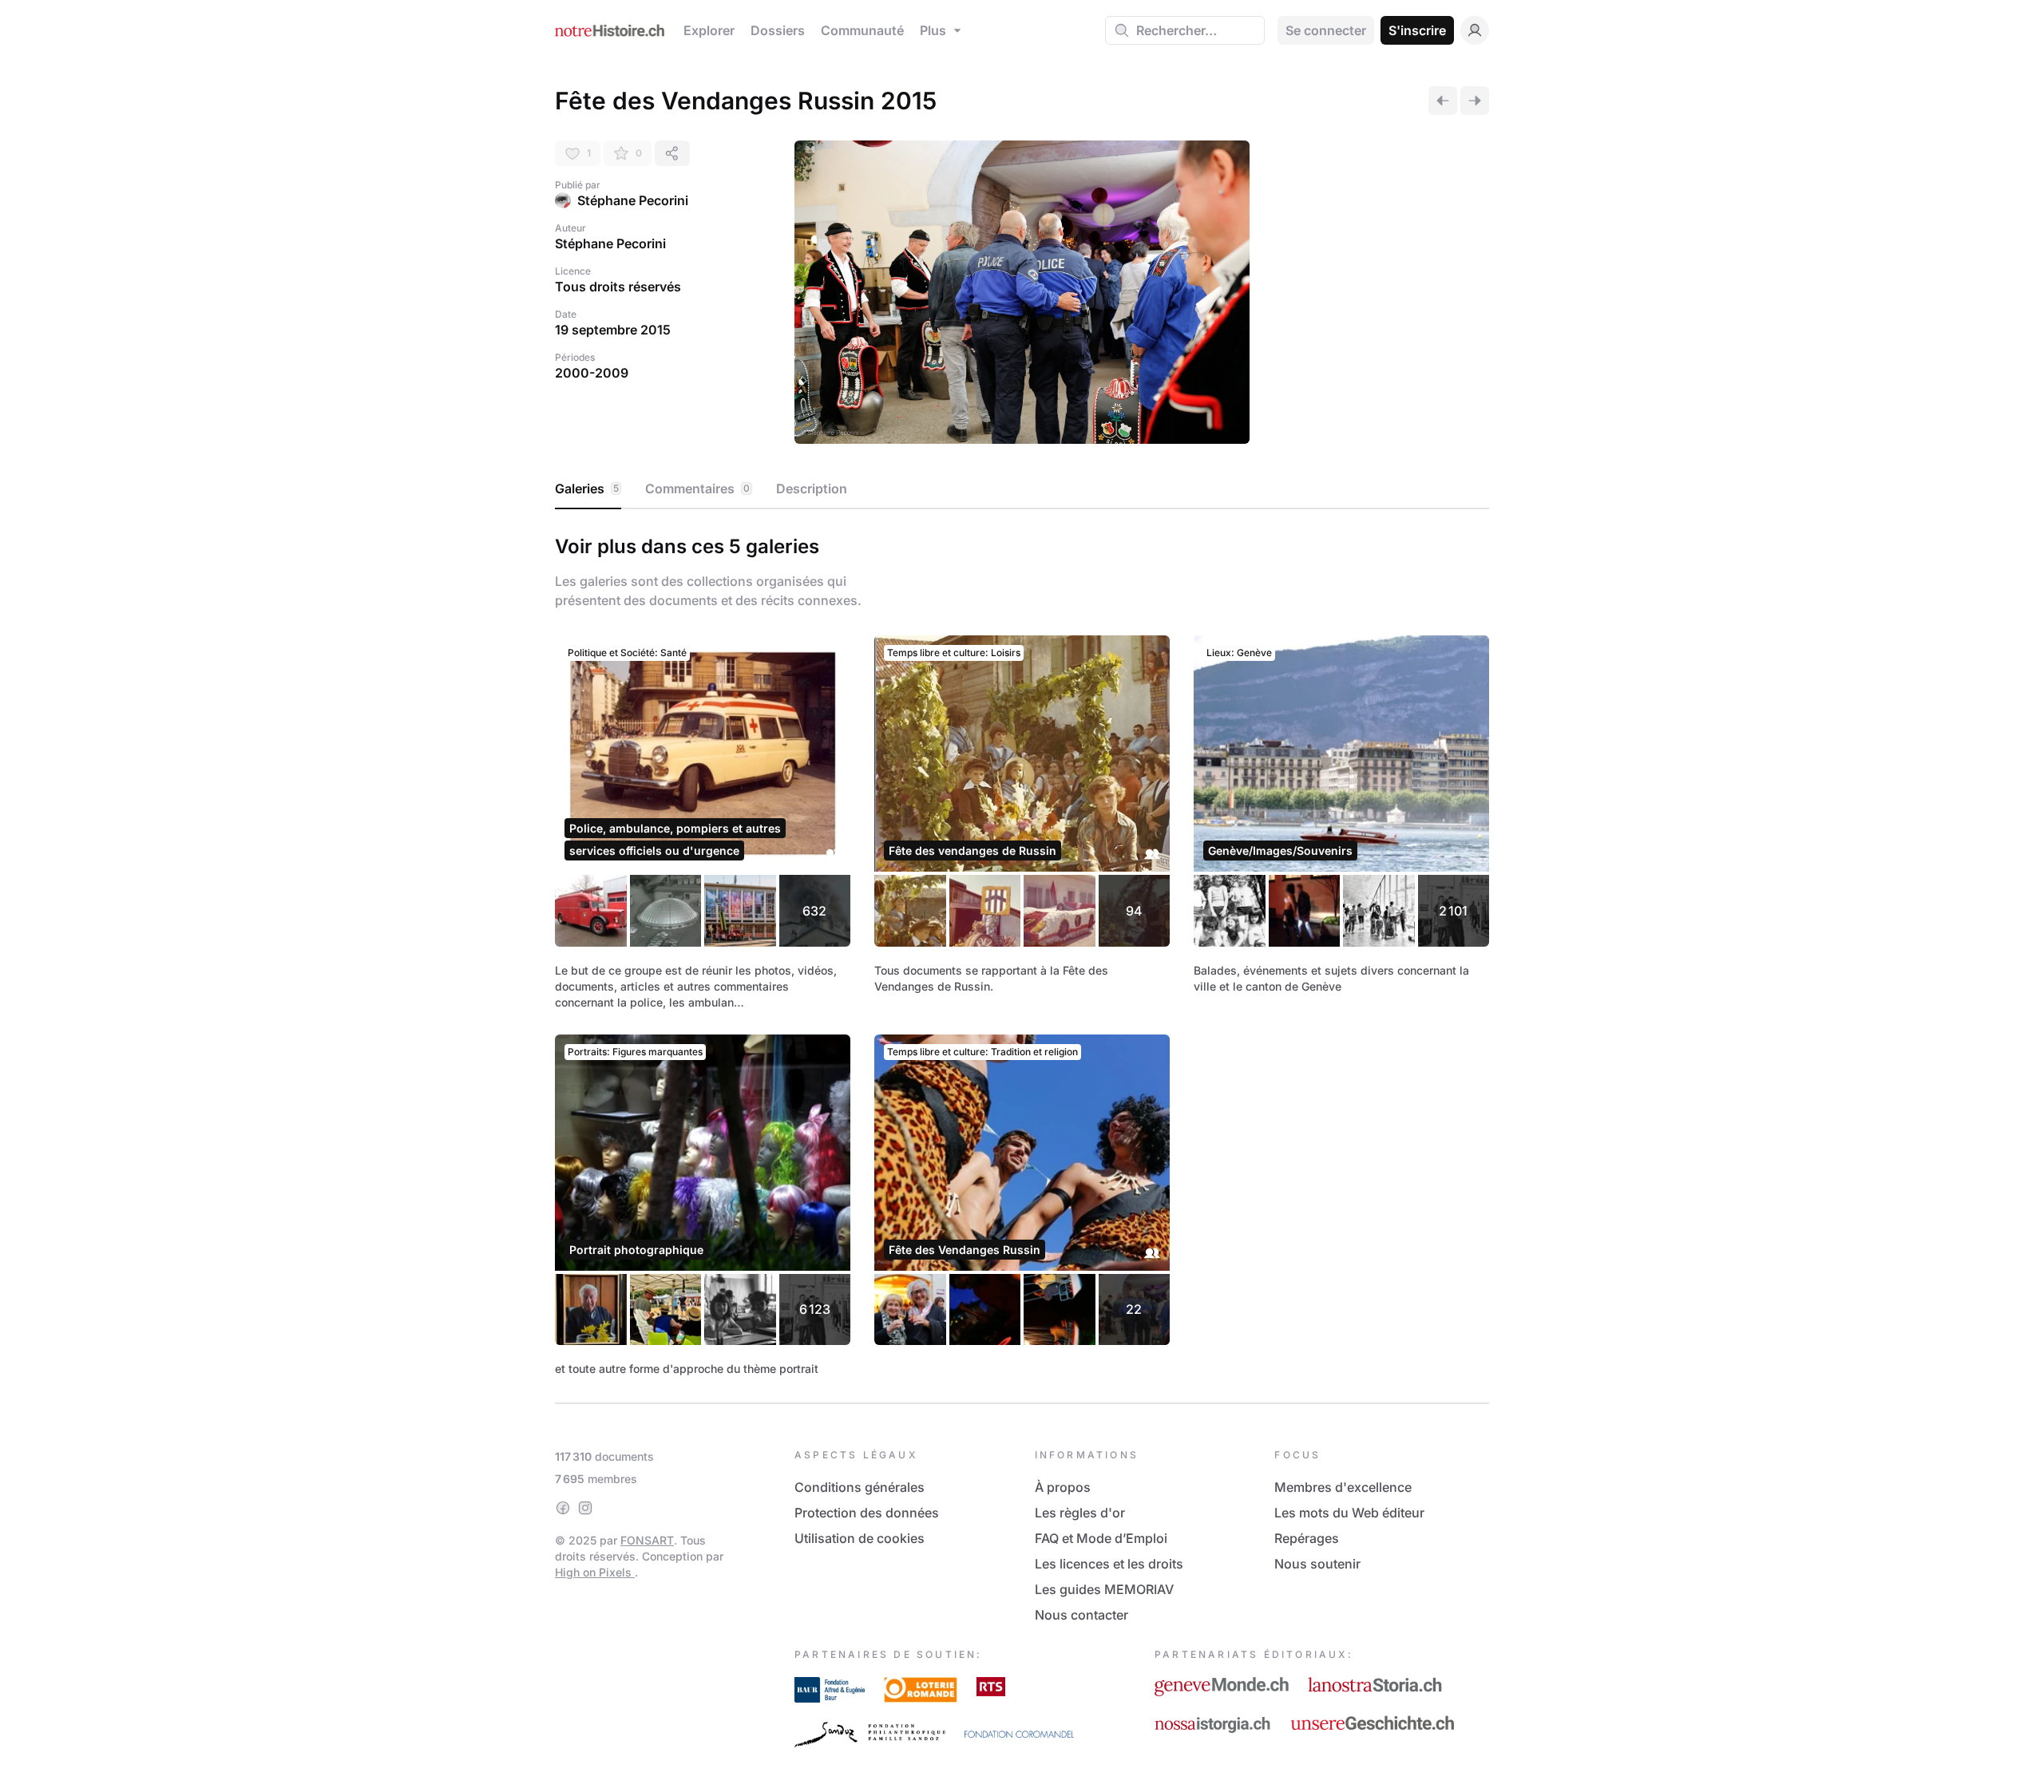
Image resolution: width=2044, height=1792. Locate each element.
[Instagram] (585, 1508)
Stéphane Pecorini (633, 200)
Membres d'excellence (1343, 1487)
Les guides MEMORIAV (1104, 1589)
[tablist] (1022, 489)
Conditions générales (860, 1487)
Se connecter (1326, 30)
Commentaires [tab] (697, 489)
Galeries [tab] (587, 489)
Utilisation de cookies (860, 1538)
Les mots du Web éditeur (1349, 1513)
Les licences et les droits (1109, 1564)
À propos (1063, 1487)
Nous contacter (1081, 1615)
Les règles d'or (1080, 1513)
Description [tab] (812, 489)
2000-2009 (592, 373)
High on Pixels (595, 1572)
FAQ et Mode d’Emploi (1101, 1538)
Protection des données (867, 1513)
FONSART (647, 1540)
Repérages (1307, 1538)
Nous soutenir (1317, 1564)
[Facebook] (563, 1508)
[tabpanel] (1022, 953)
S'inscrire (1417, 30)
